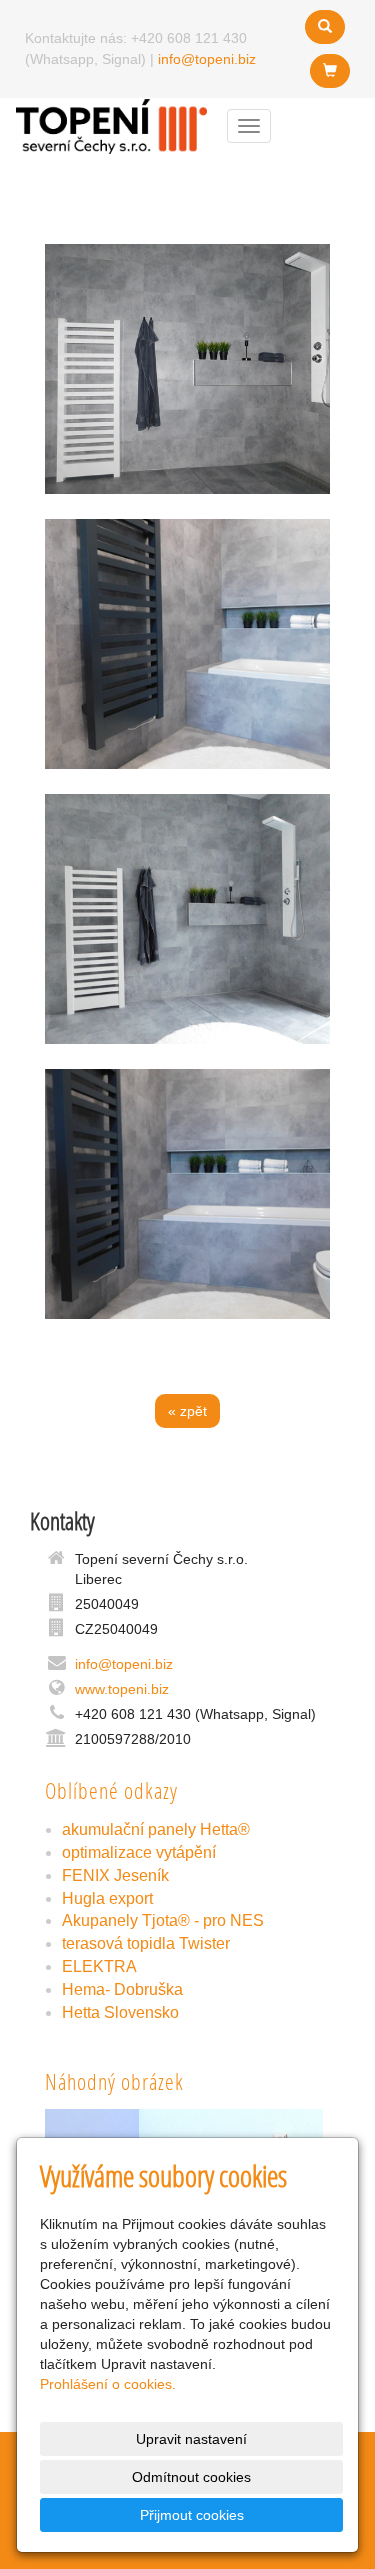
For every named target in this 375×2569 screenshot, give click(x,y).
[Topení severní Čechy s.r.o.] (111, 124)
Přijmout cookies (192, 2515)
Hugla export (107, 1898)
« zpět (187, 1411)
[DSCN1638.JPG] (187, 644)
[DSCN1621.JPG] (187, 919)
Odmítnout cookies (191, 2477)
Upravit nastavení (191, 2439)
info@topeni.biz (207, 59)
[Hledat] (325, 27)
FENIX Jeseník (115, 1875)
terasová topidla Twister (146, 1943)
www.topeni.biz (122, 1689)
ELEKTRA (99, 1966)
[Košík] (330, 71)
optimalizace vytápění (139, 1852)
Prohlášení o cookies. (108, 2384)
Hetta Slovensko (120, 2012)
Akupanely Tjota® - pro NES (163, 1920)
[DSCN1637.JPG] (187, 1194)
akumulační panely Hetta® (156, 1829)
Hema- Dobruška (122, 1989)
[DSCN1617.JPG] (187, 369)
